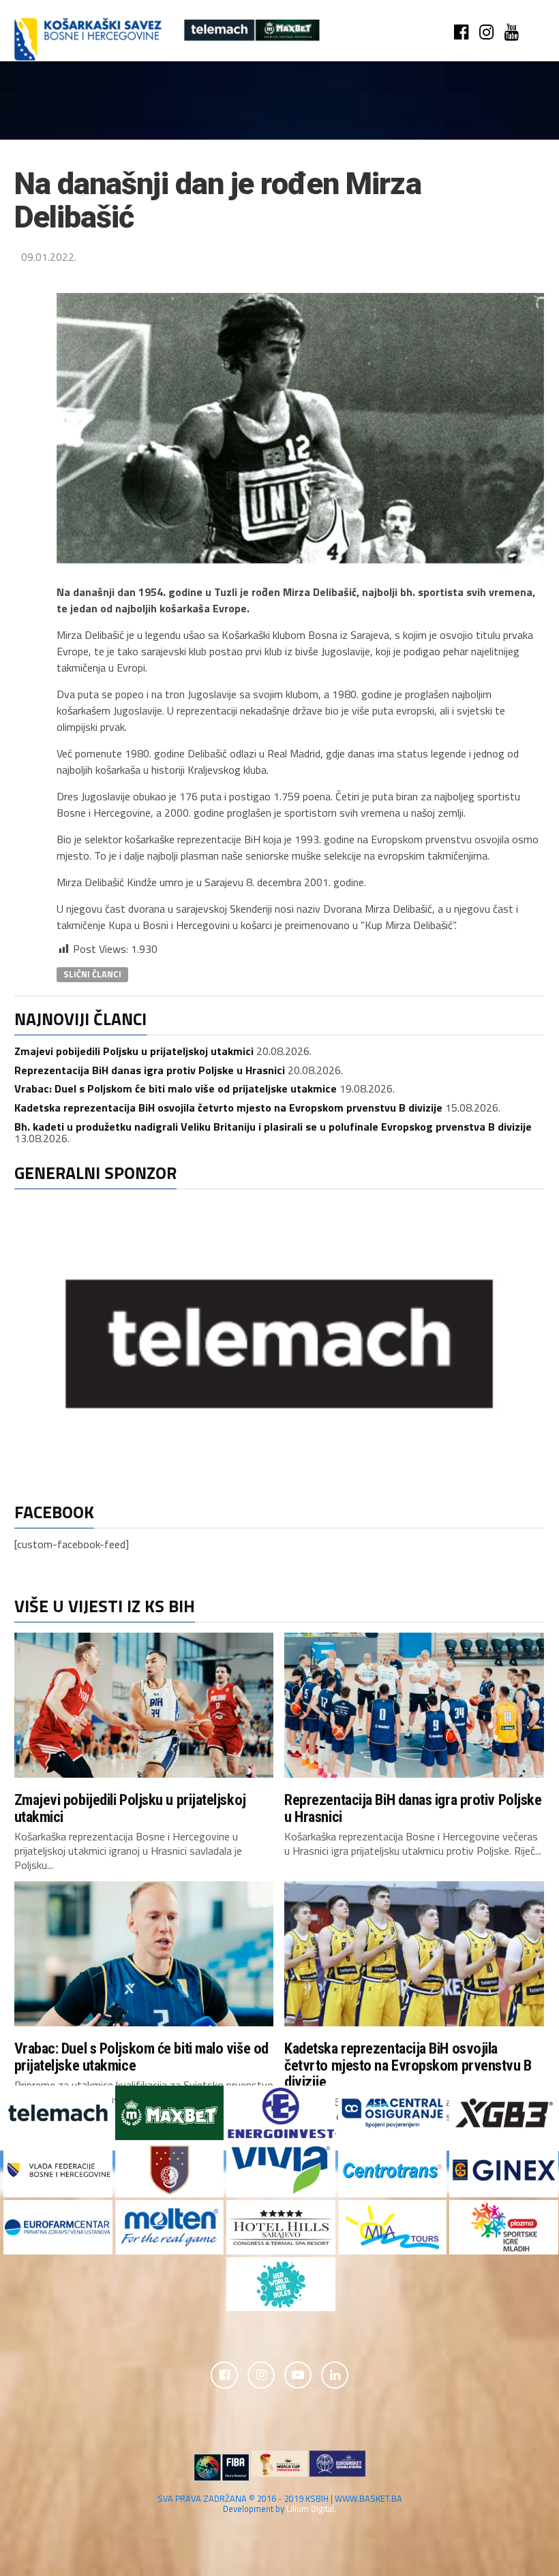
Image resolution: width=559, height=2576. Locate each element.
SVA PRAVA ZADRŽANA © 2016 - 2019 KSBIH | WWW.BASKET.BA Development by (280, 2503)
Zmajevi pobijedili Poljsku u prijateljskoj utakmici (134, 1051)
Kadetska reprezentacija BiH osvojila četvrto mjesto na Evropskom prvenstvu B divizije (228, 1108)
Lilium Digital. (311, 2509)
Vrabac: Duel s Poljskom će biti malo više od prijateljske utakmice (176, 1088)
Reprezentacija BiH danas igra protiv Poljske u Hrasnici (150, 1070)
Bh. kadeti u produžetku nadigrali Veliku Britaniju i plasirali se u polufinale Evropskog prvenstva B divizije (273, 1127)
